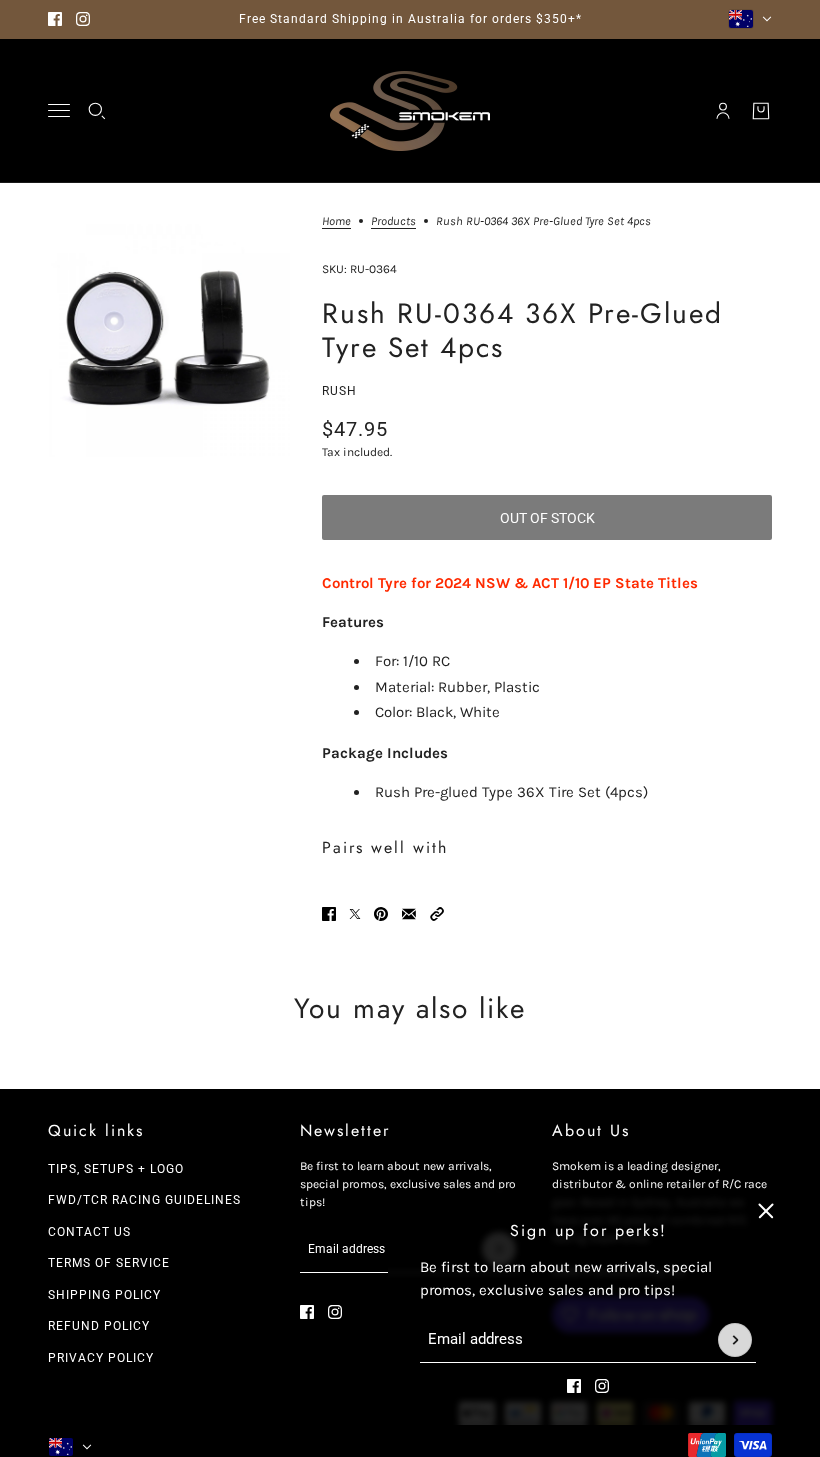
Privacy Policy (101, 1358)
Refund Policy (99, 1326)
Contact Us (89, 1232)
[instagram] (83, 19)
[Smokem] (410, 111)
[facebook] (55, 19)
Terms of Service (109, 1263)
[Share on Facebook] (329, 914)
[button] (437, 914)
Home (336, 221)
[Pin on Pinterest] (381, 914)
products (393, 221)
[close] (766, 1211)
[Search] (97, 111)
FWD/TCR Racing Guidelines (144, 1200)
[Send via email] (409, 914)
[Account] (723, 111)
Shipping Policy (104, 1295)
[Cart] (761, 111)
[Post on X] (355, 914)
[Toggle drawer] (59, 110)
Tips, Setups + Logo (116, 1169)
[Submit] (735, 1340)
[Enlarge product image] (169, 336)
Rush (339, 391)
